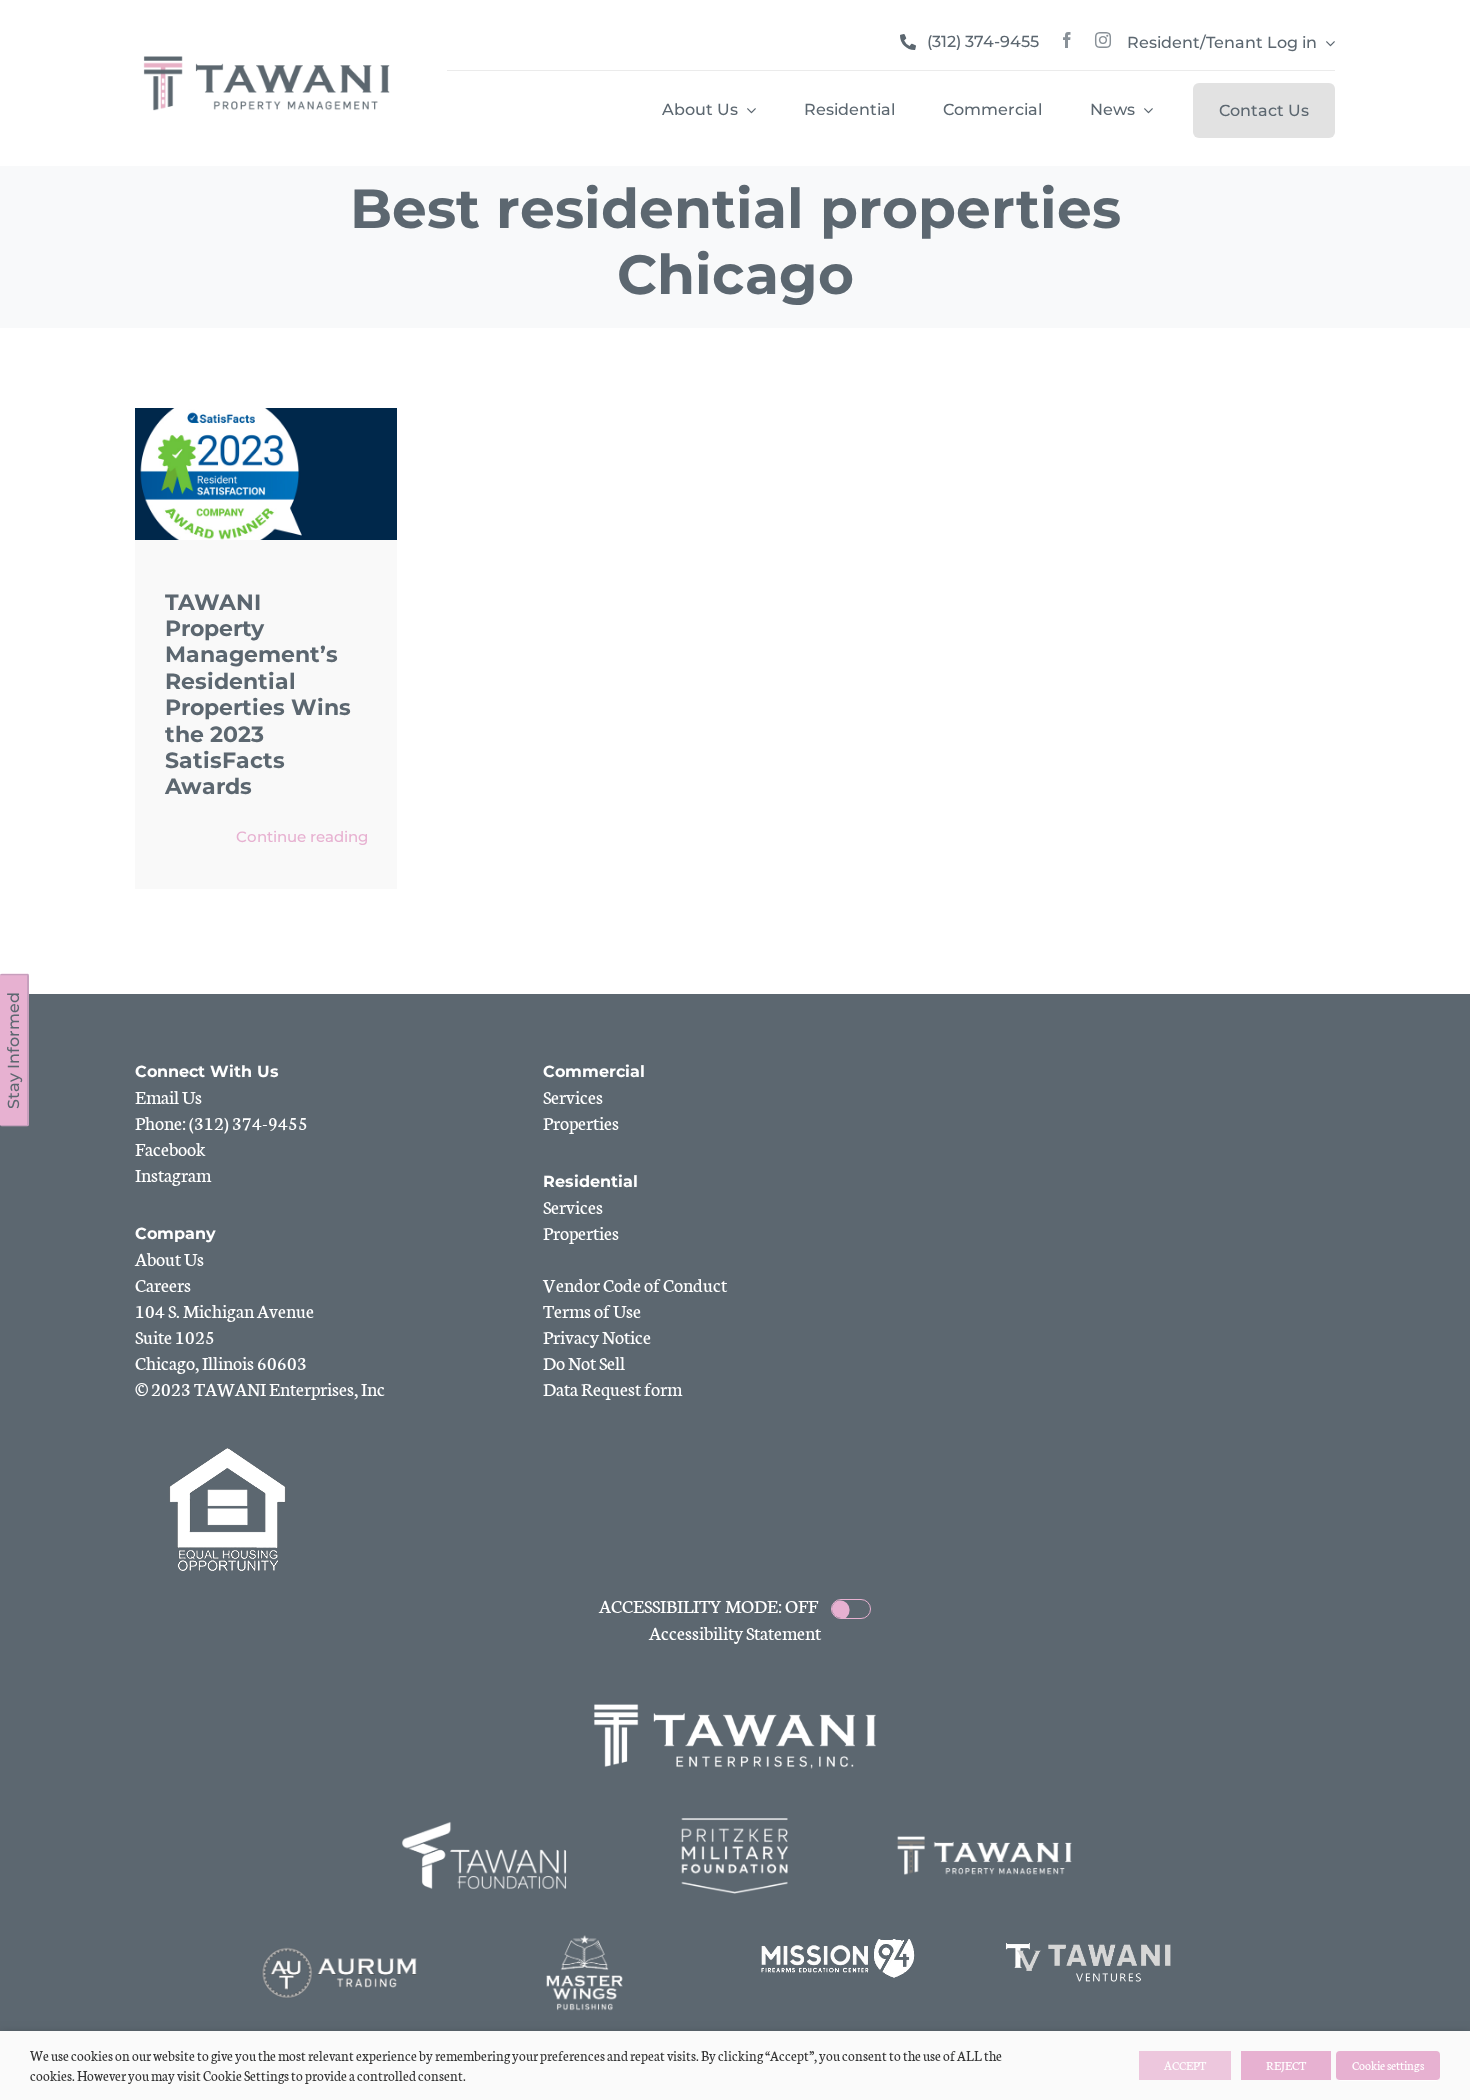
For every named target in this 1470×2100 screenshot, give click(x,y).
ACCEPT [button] (1185, 2065)
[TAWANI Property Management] (985, 1827)
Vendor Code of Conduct (635, 1284)
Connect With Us (207, 1071)
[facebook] (1067, 40)
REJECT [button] (1286, 2065)
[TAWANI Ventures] (1089, 1944)
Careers (163, 1284)
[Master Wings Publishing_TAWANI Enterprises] (589, 1944)
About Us (169, 1258)
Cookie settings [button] (1388, 2065)
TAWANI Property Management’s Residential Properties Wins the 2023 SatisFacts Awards (258, 695)
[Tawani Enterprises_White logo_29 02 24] (735, 1706)
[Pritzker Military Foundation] (735, 1827)
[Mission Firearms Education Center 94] (839, 1944)
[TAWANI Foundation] (486, 1827)
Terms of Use (592, 1310)
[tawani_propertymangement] (267, 56)
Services (573, 1096)
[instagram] (1103, 40)
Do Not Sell (584, 1362)
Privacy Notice (597, 1336)
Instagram (173, 1174)
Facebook (170, 1148)
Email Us (168, 1096)
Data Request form (612, 1388)
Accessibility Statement (735, 1632)
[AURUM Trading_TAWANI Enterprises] (340, 1944)
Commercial (594, 1071)
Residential (590, 1181)
